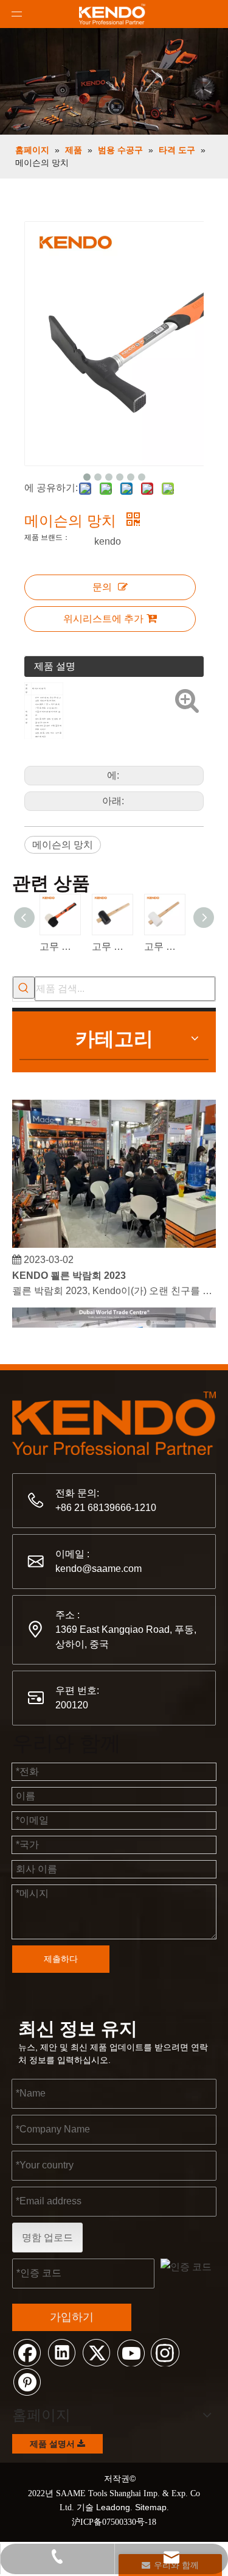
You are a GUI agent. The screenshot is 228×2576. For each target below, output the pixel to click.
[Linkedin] (61, 2352)
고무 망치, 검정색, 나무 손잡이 (112, 947)
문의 (102, 587)
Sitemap (151, 2507)
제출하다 (61, 1959)
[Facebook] (27, 2352)
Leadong (113, 2507)
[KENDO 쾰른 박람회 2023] (114, 1240)
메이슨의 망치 (63, 845)
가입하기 (72, 2317)
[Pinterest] (27, 2381)
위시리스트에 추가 (103, 619)
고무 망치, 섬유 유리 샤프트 (60, 947)
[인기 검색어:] (24, 988)
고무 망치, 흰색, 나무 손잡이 (164, 947)
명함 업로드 (47, 2238)
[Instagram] (165, 2352)
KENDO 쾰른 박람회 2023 (69, 1271)
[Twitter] (96, 2352)
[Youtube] (131, 2352)
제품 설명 (55, 666)
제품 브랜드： (47, 537)
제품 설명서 (54, 2444)
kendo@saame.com (98, 1569)
